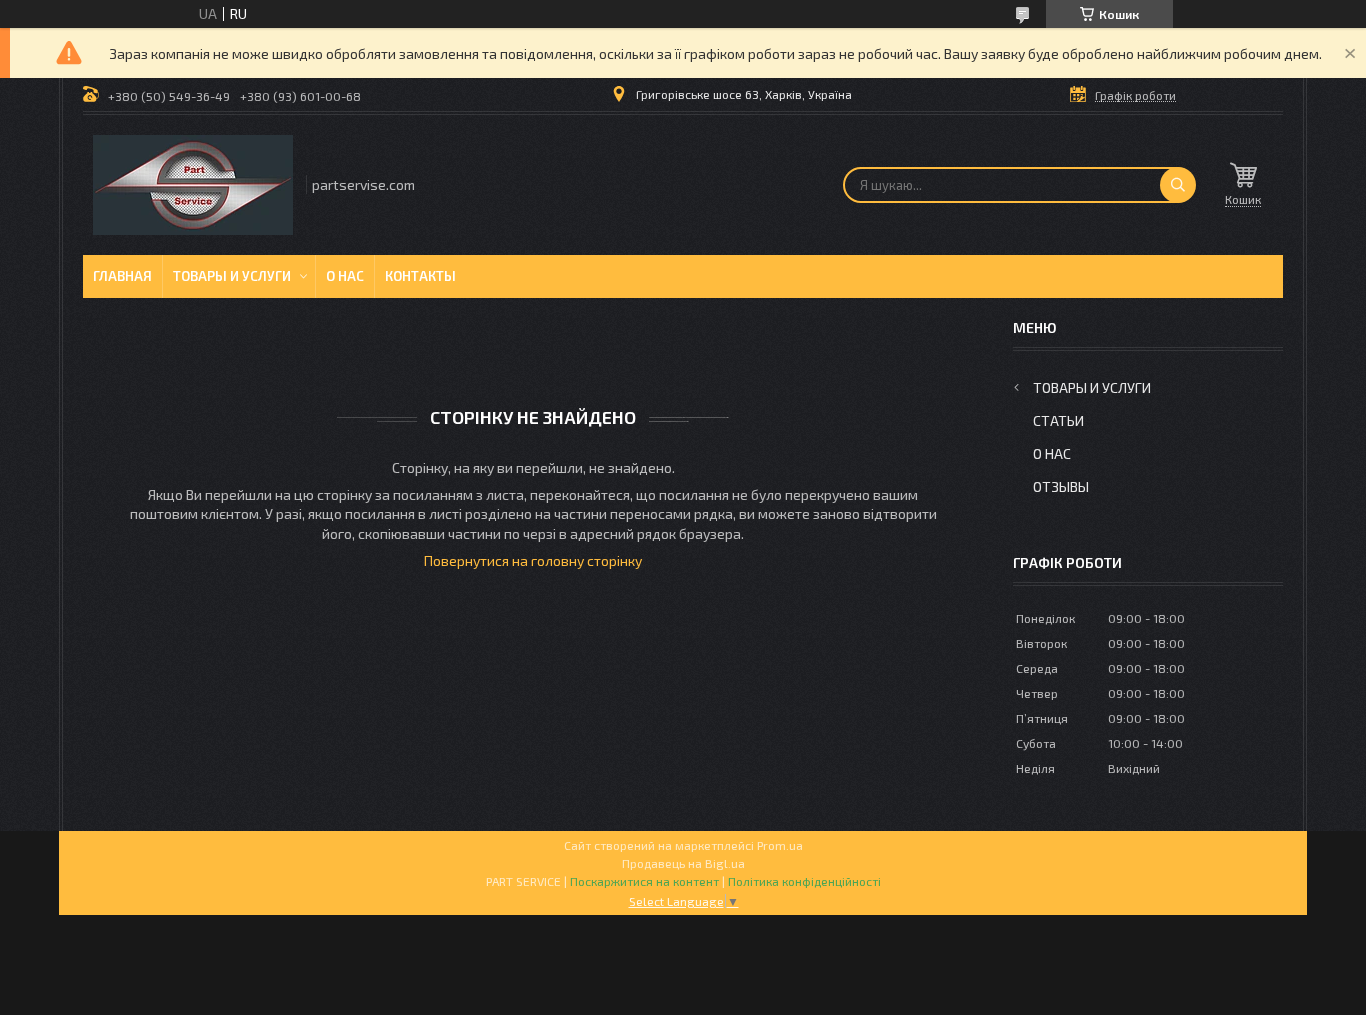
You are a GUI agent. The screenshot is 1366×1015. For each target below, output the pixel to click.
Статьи (1058, 420)
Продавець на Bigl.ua (683, 863)
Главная (122, 276)
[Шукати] (1178, 185)
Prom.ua (780, 845)
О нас (345, 276)
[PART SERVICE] (193, 185)
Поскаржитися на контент (644, 881)
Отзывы (1061, 486)
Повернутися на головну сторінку (533, 560)
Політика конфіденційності (804, 881)
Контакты (420, 276)
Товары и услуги (232, 276)
